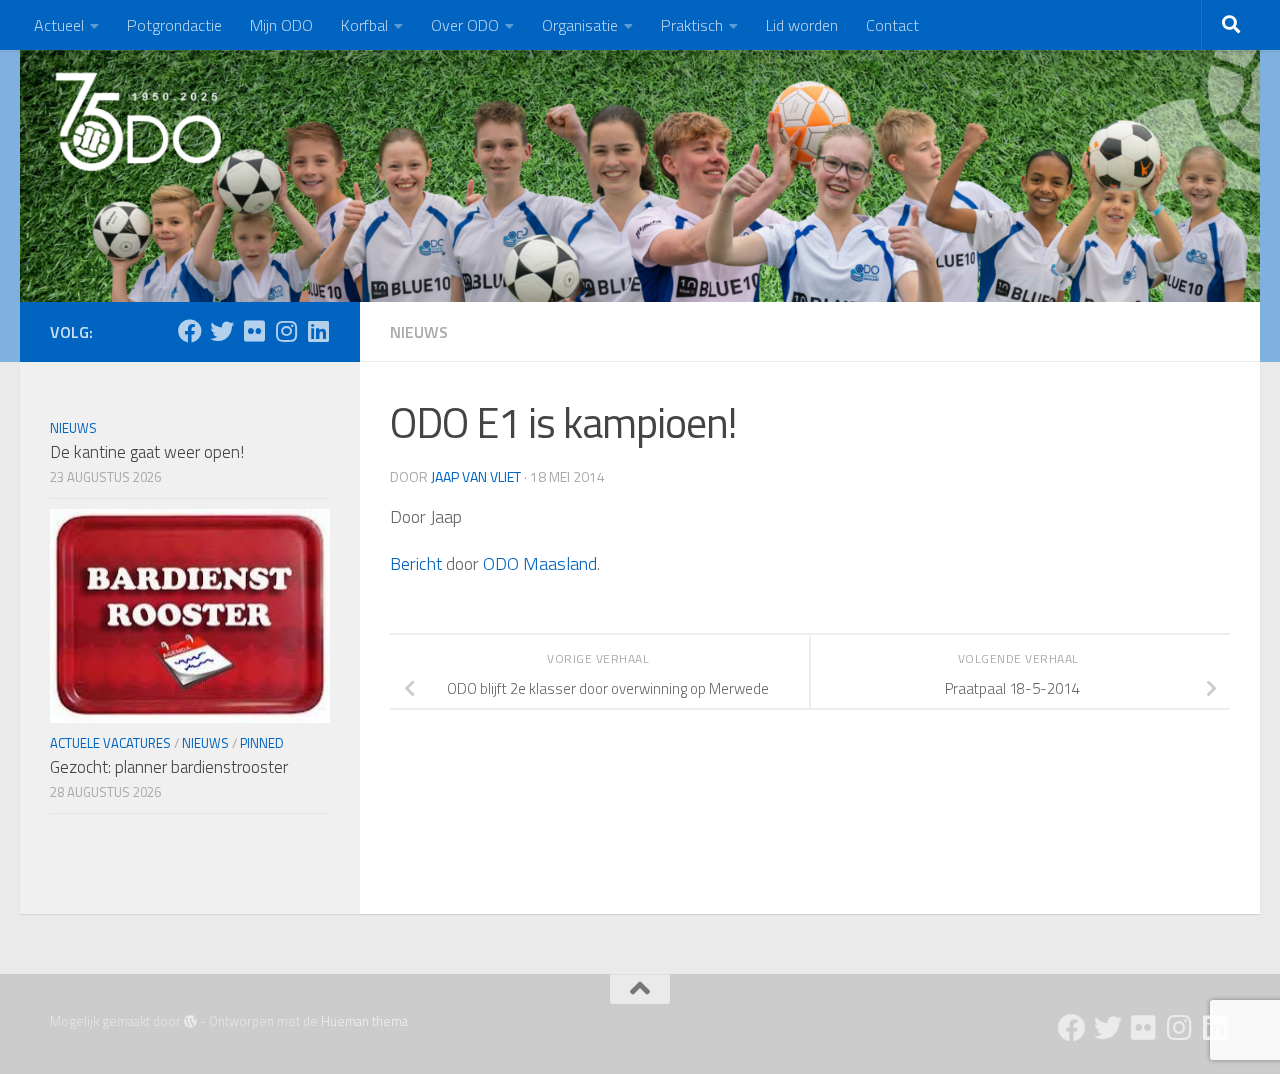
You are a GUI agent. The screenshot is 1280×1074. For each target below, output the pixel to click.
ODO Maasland (540, 563)
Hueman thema (364, 1021)
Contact (892, 25)
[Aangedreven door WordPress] (190, 1021)
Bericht (416, 563)
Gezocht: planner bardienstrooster (169, 767)
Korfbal (364, 25)
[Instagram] (286, 331)
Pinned (262, 743)
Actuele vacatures (110, 743)
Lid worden (802, 25)
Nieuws (419, 332)
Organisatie (580, 25)
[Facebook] (190, 331)
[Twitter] (222, 331)
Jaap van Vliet (476, 476)
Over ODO (465, 25)
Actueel (59, 25)
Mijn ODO (281, 25)
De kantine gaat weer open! (147, 452)
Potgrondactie (174, 25)
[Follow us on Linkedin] (318, 331)
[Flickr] (254, 331)
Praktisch (692, 25)
